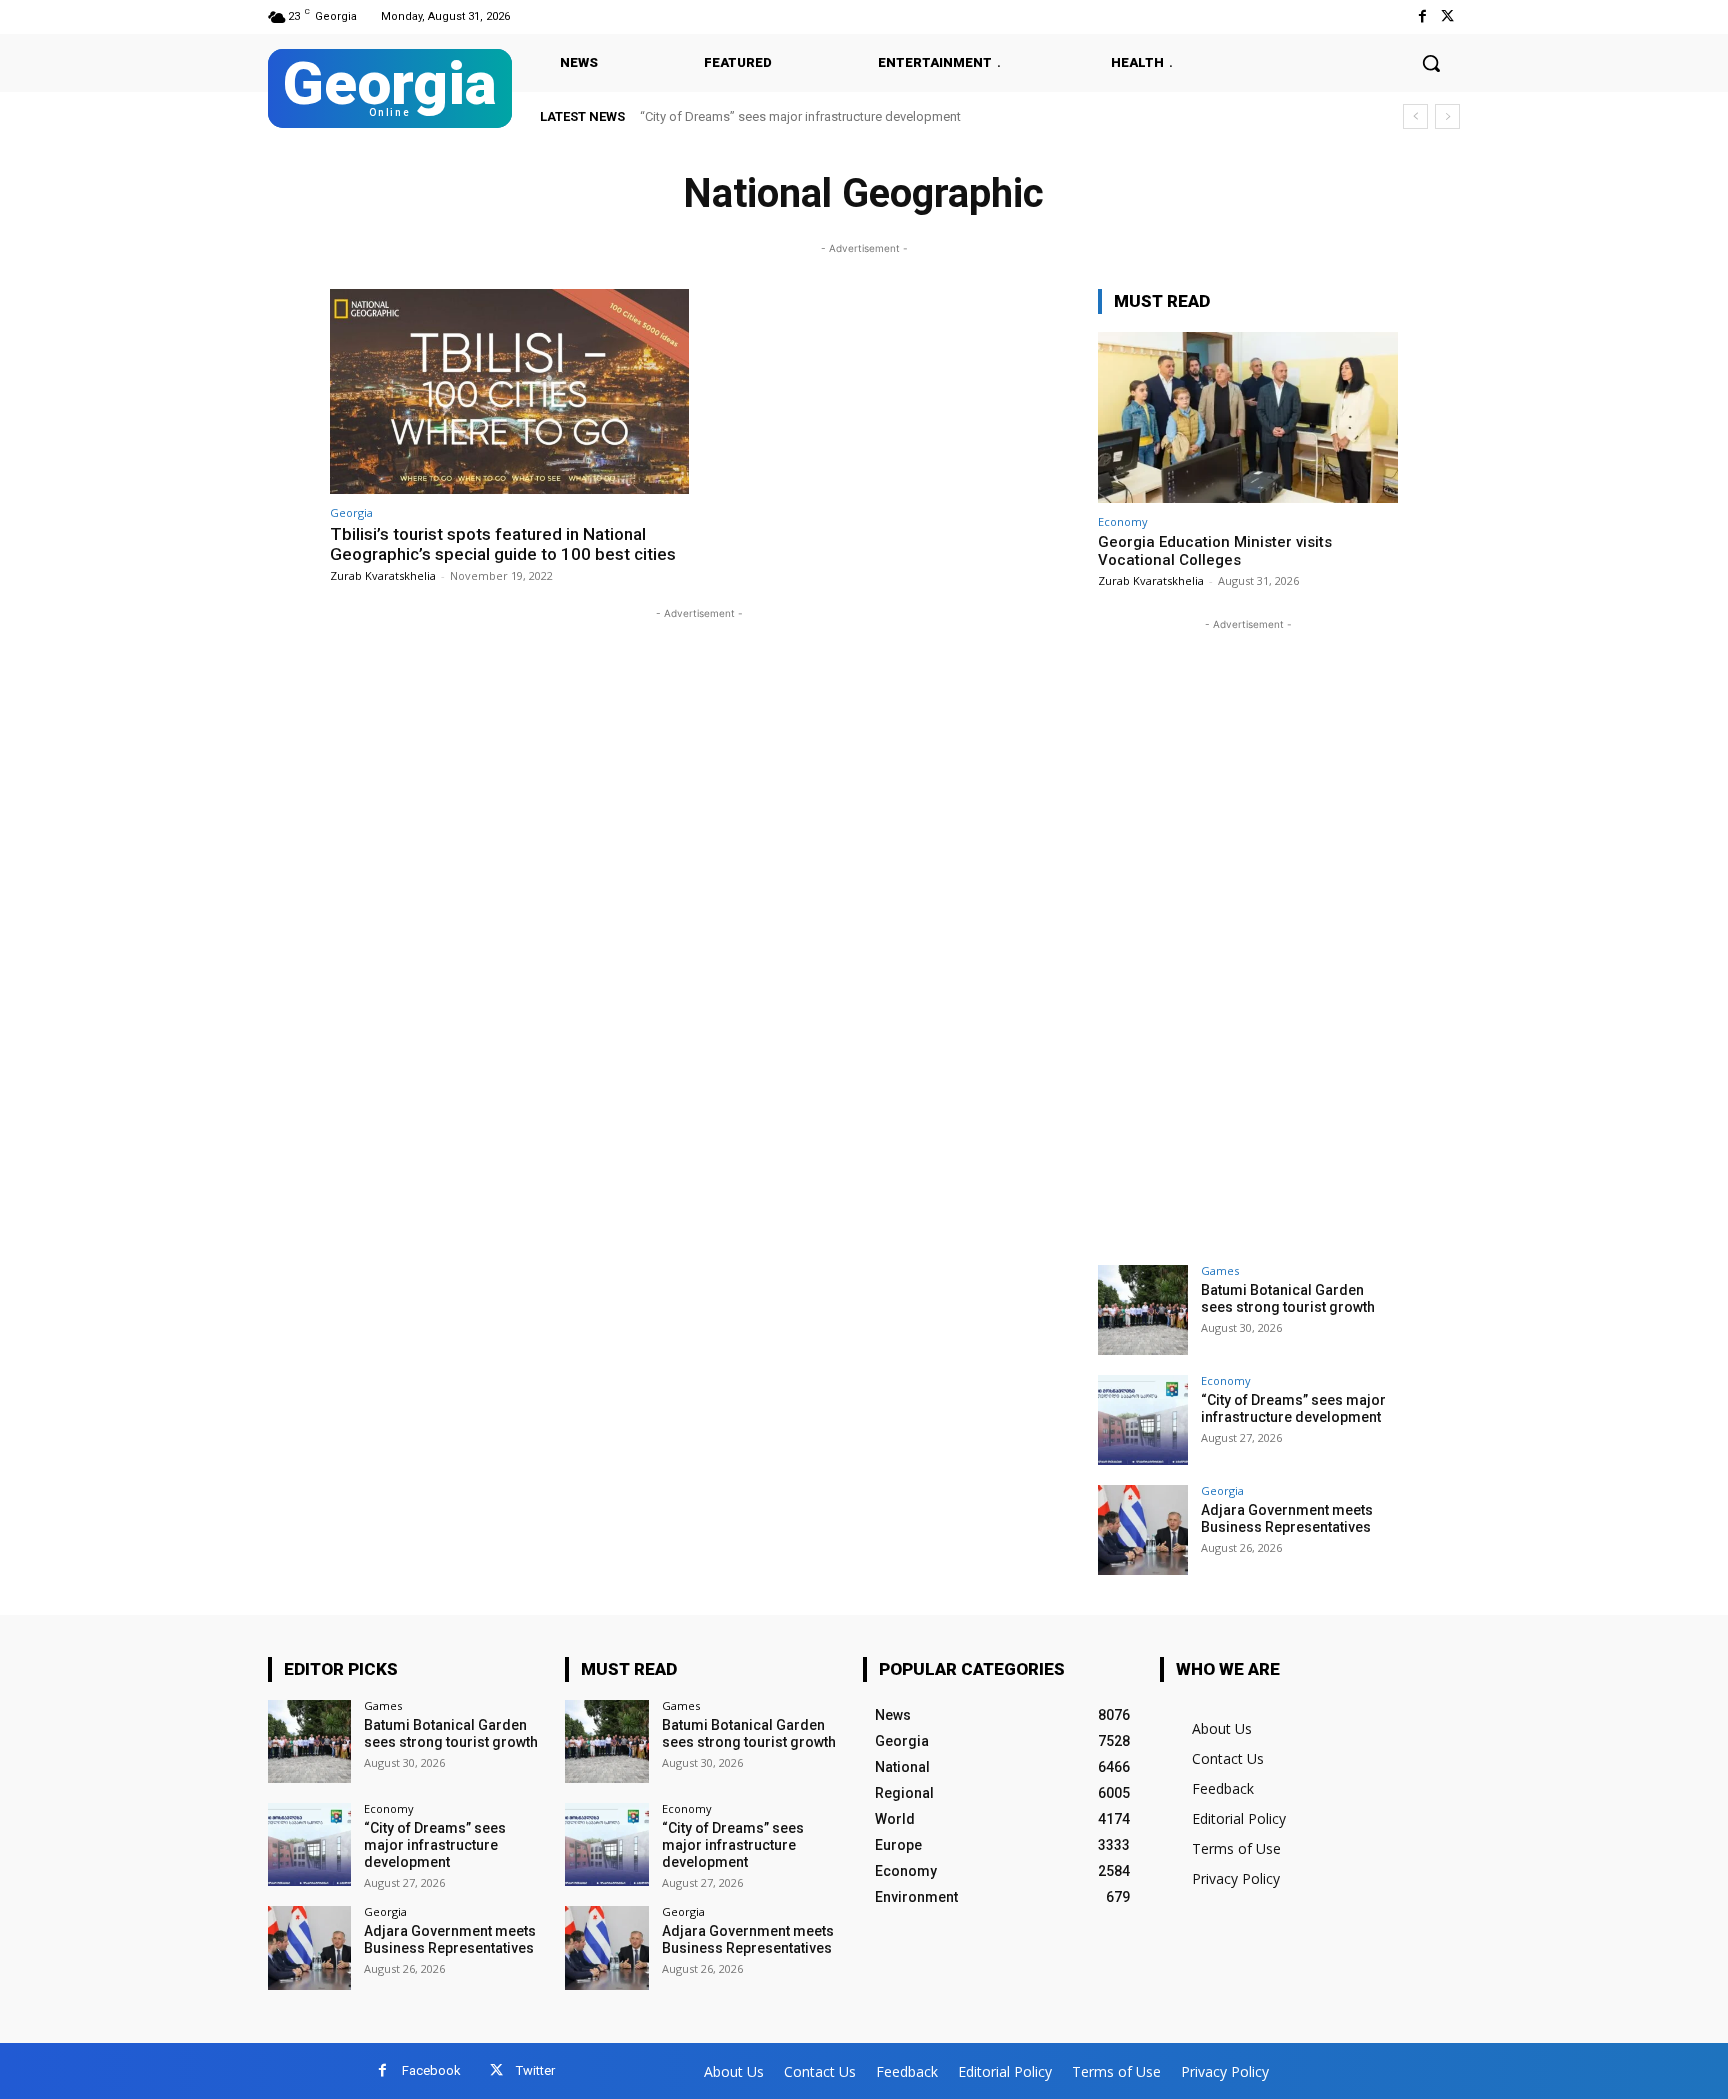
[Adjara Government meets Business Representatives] (1143, 1530)
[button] (1431, 63)
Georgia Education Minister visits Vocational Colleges (1215, 551)
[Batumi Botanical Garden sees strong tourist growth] (1143, 1310)
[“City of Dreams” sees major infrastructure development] (1143, 1420)
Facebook (431, 2070)
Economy (1123, 521)
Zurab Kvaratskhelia (383, 575)
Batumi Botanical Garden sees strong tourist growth (1288, 1298)
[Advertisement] (1248, 935)
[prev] (1415, 116)
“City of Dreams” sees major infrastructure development (1293, 1408)
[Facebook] (1422, 16)
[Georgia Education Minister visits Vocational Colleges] (1248, 417)
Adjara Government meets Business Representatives (801, 116)
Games (1220, 1270)
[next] (1447, 116)
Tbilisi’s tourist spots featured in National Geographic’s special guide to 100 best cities (503, 544)
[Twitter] (1447, 16)
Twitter (535, 2070)
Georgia (351, 512)
